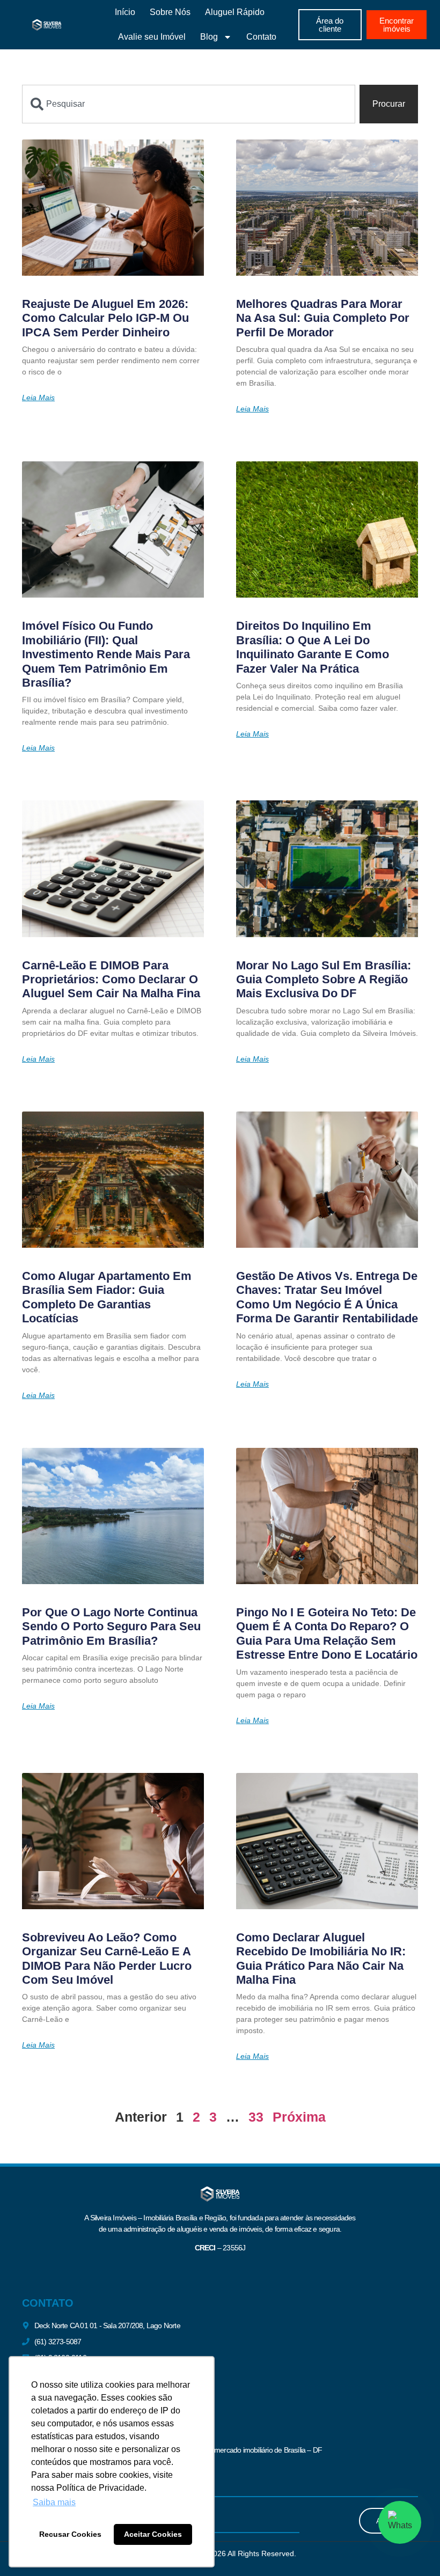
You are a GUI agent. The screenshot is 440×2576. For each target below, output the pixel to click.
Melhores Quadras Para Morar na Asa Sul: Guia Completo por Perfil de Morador (323, 318)
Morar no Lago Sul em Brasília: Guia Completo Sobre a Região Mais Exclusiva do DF (324, 980)
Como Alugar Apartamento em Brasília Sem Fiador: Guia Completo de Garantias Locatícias (107, 1297)
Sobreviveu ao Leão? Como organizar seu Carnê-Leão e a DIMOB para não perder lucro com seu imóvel (107, 1959)
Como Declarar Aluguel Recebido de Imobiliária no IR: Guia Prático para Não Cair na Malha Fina (321, 1959)
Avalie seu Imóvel (152, 37)
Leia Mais (38, 398)
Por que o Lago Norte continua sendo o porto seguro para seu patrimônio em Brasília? (111, 1626)
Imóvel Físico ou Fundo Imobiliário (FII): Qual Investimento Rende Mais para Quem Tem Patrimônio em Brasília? (106, 654)
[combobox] (189, 104)
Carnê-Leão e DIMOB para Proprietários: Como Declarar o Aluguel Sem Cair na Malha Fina (111, 980)
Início (125, 12)
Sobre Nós (170, 12)
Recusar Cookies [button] (70, 2534)
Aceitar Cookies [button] (153, 2534)
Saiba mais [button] (54, 2502)
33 (256, 2117)
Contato (261, 37)
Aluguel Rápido (235, 12)
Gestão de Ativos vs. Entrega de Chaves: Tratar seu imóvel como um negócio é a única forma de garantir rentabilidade (327, 1297)
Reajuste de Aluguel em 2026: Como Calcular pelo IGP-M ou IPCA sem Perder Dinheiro (105, 318)
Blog (209, 37)
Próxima (299, 2117)
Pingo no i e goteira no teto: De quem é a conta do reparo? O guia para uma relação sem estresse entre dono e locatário (327, 1633)
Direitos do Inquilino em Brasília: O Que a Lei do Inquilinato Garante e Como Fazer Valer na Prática (313, 647)
